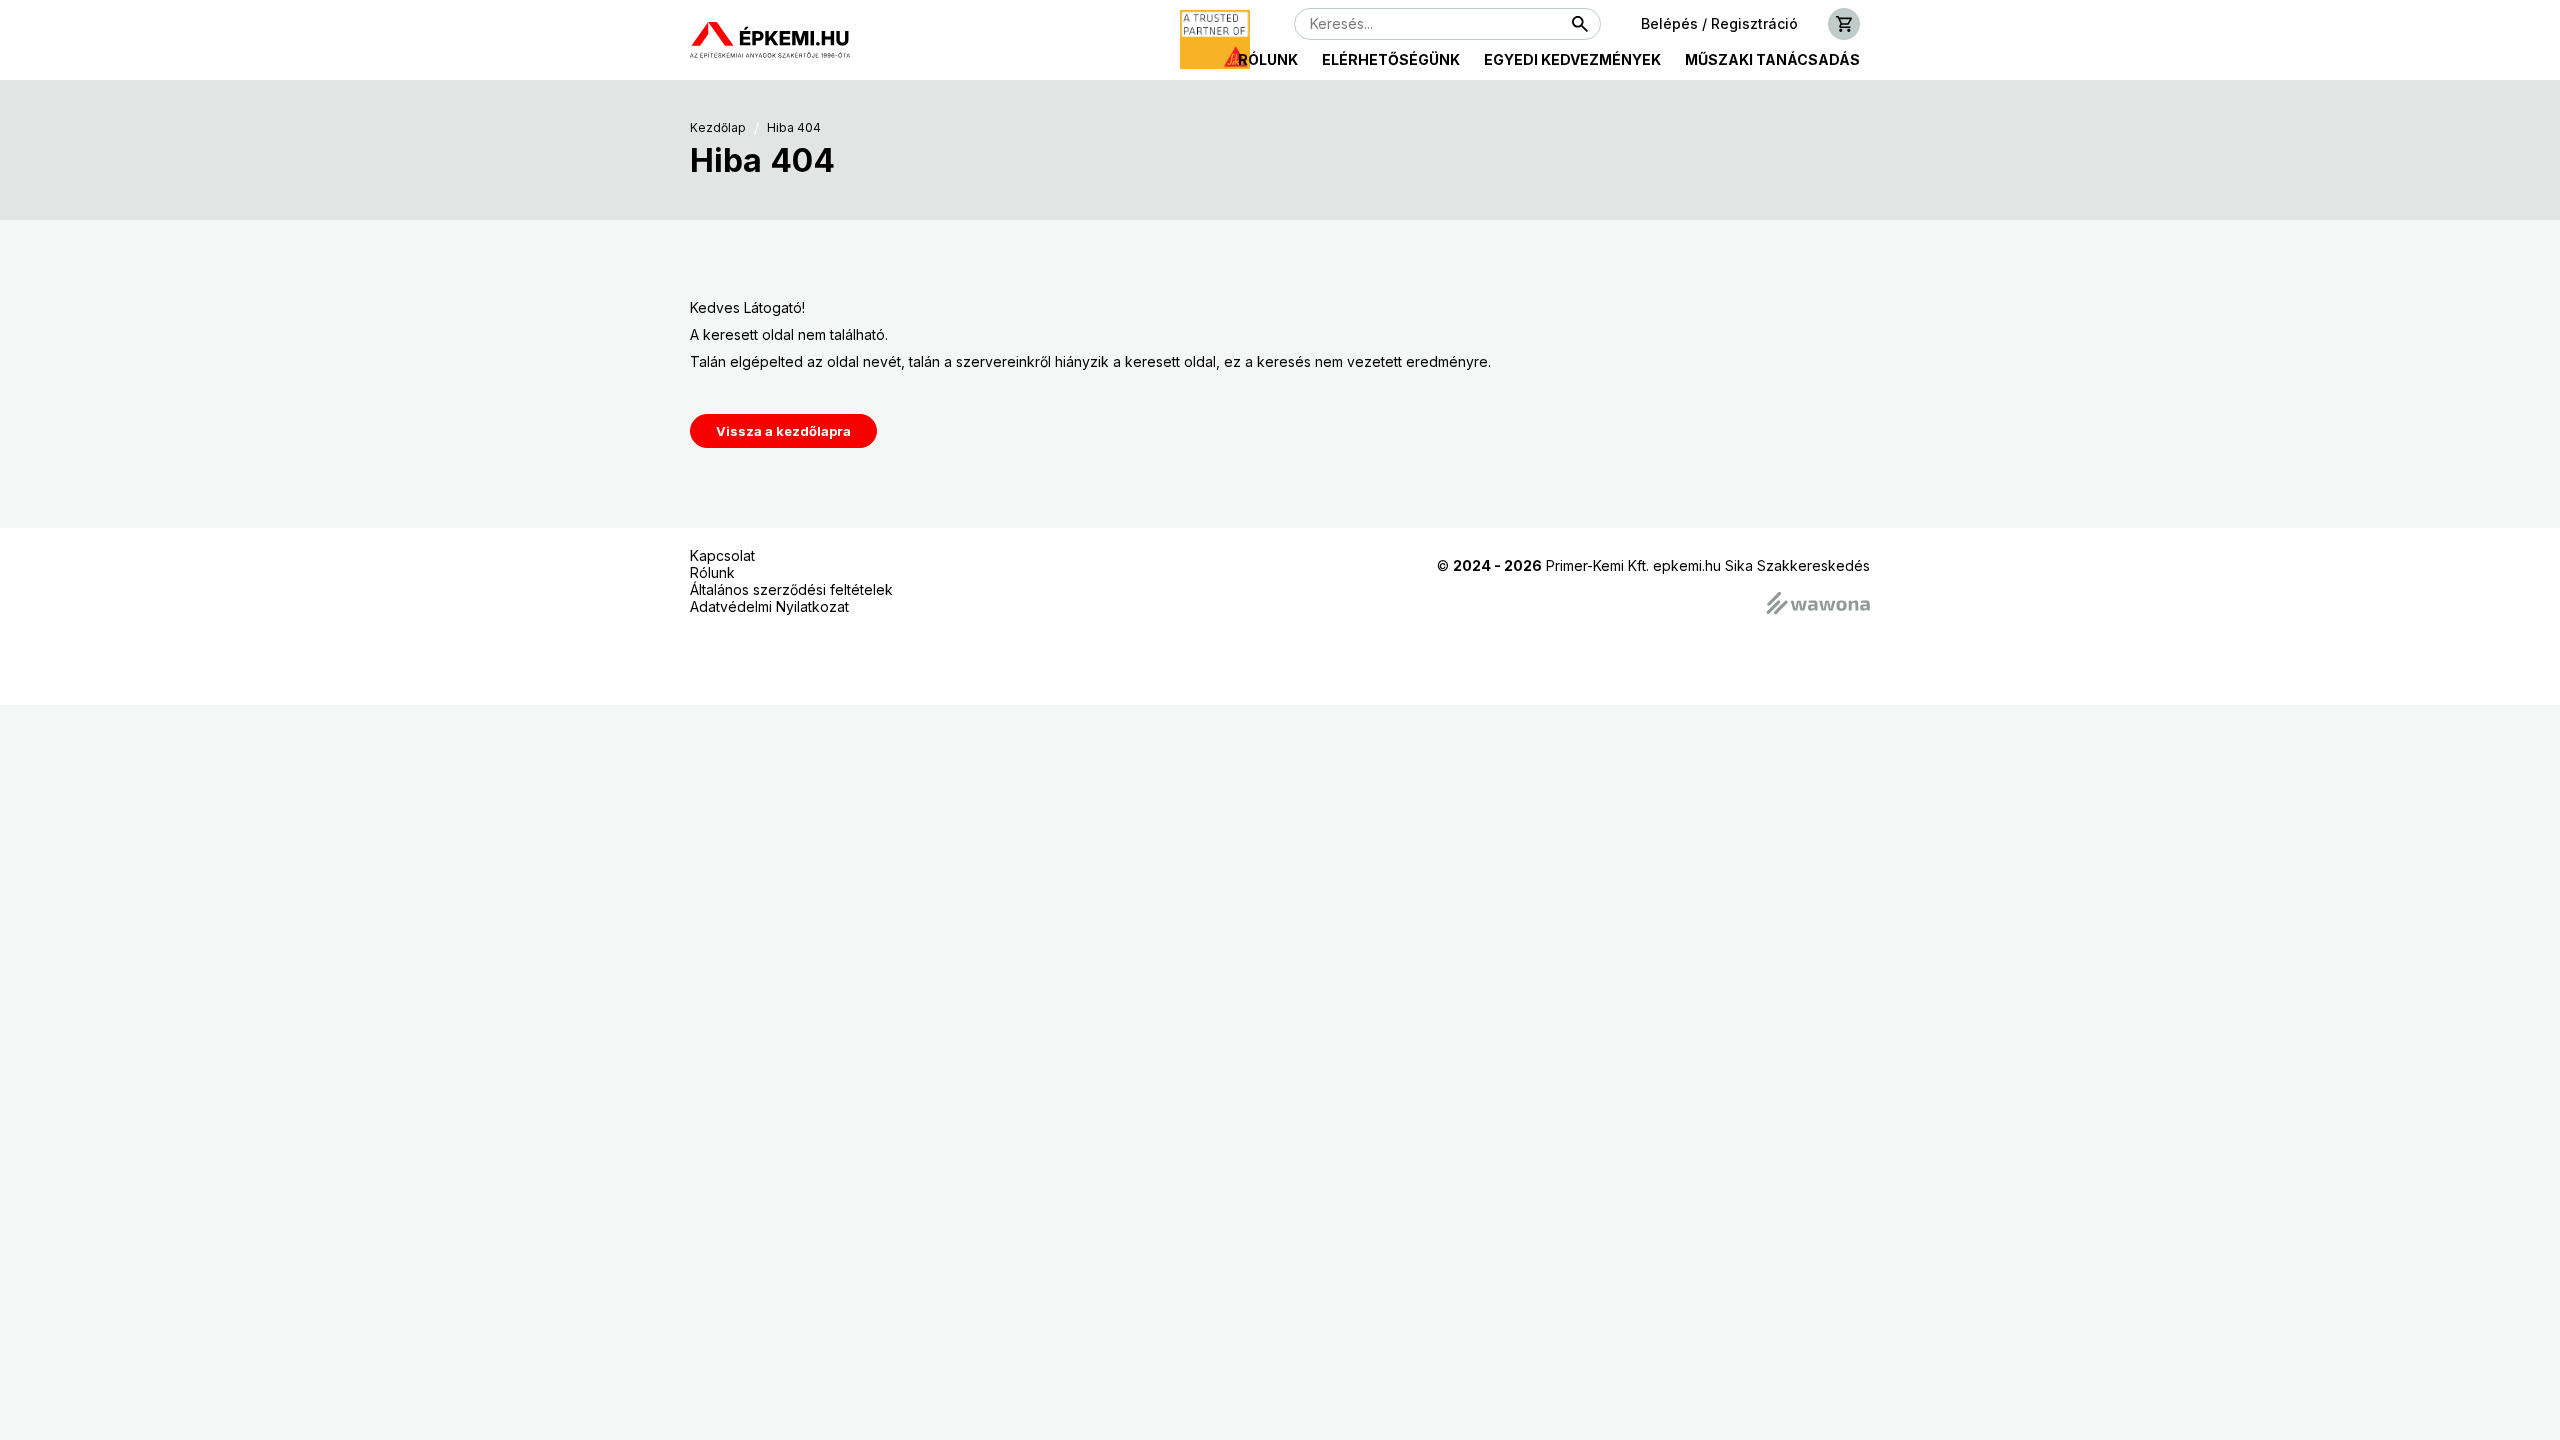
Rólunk (1268, 59)
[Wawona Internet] (1818, 605)
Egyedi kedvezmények (1572, 59)
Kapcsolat (722, 555)
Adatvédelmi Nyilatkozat (769, 606)
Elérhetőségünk (1391, 59)
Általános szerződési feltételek (791, 589)
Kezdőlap (718, 128)
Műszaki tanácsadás (1772, 59)
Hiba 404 (794, 128)
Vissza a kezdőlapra (783, 431)
